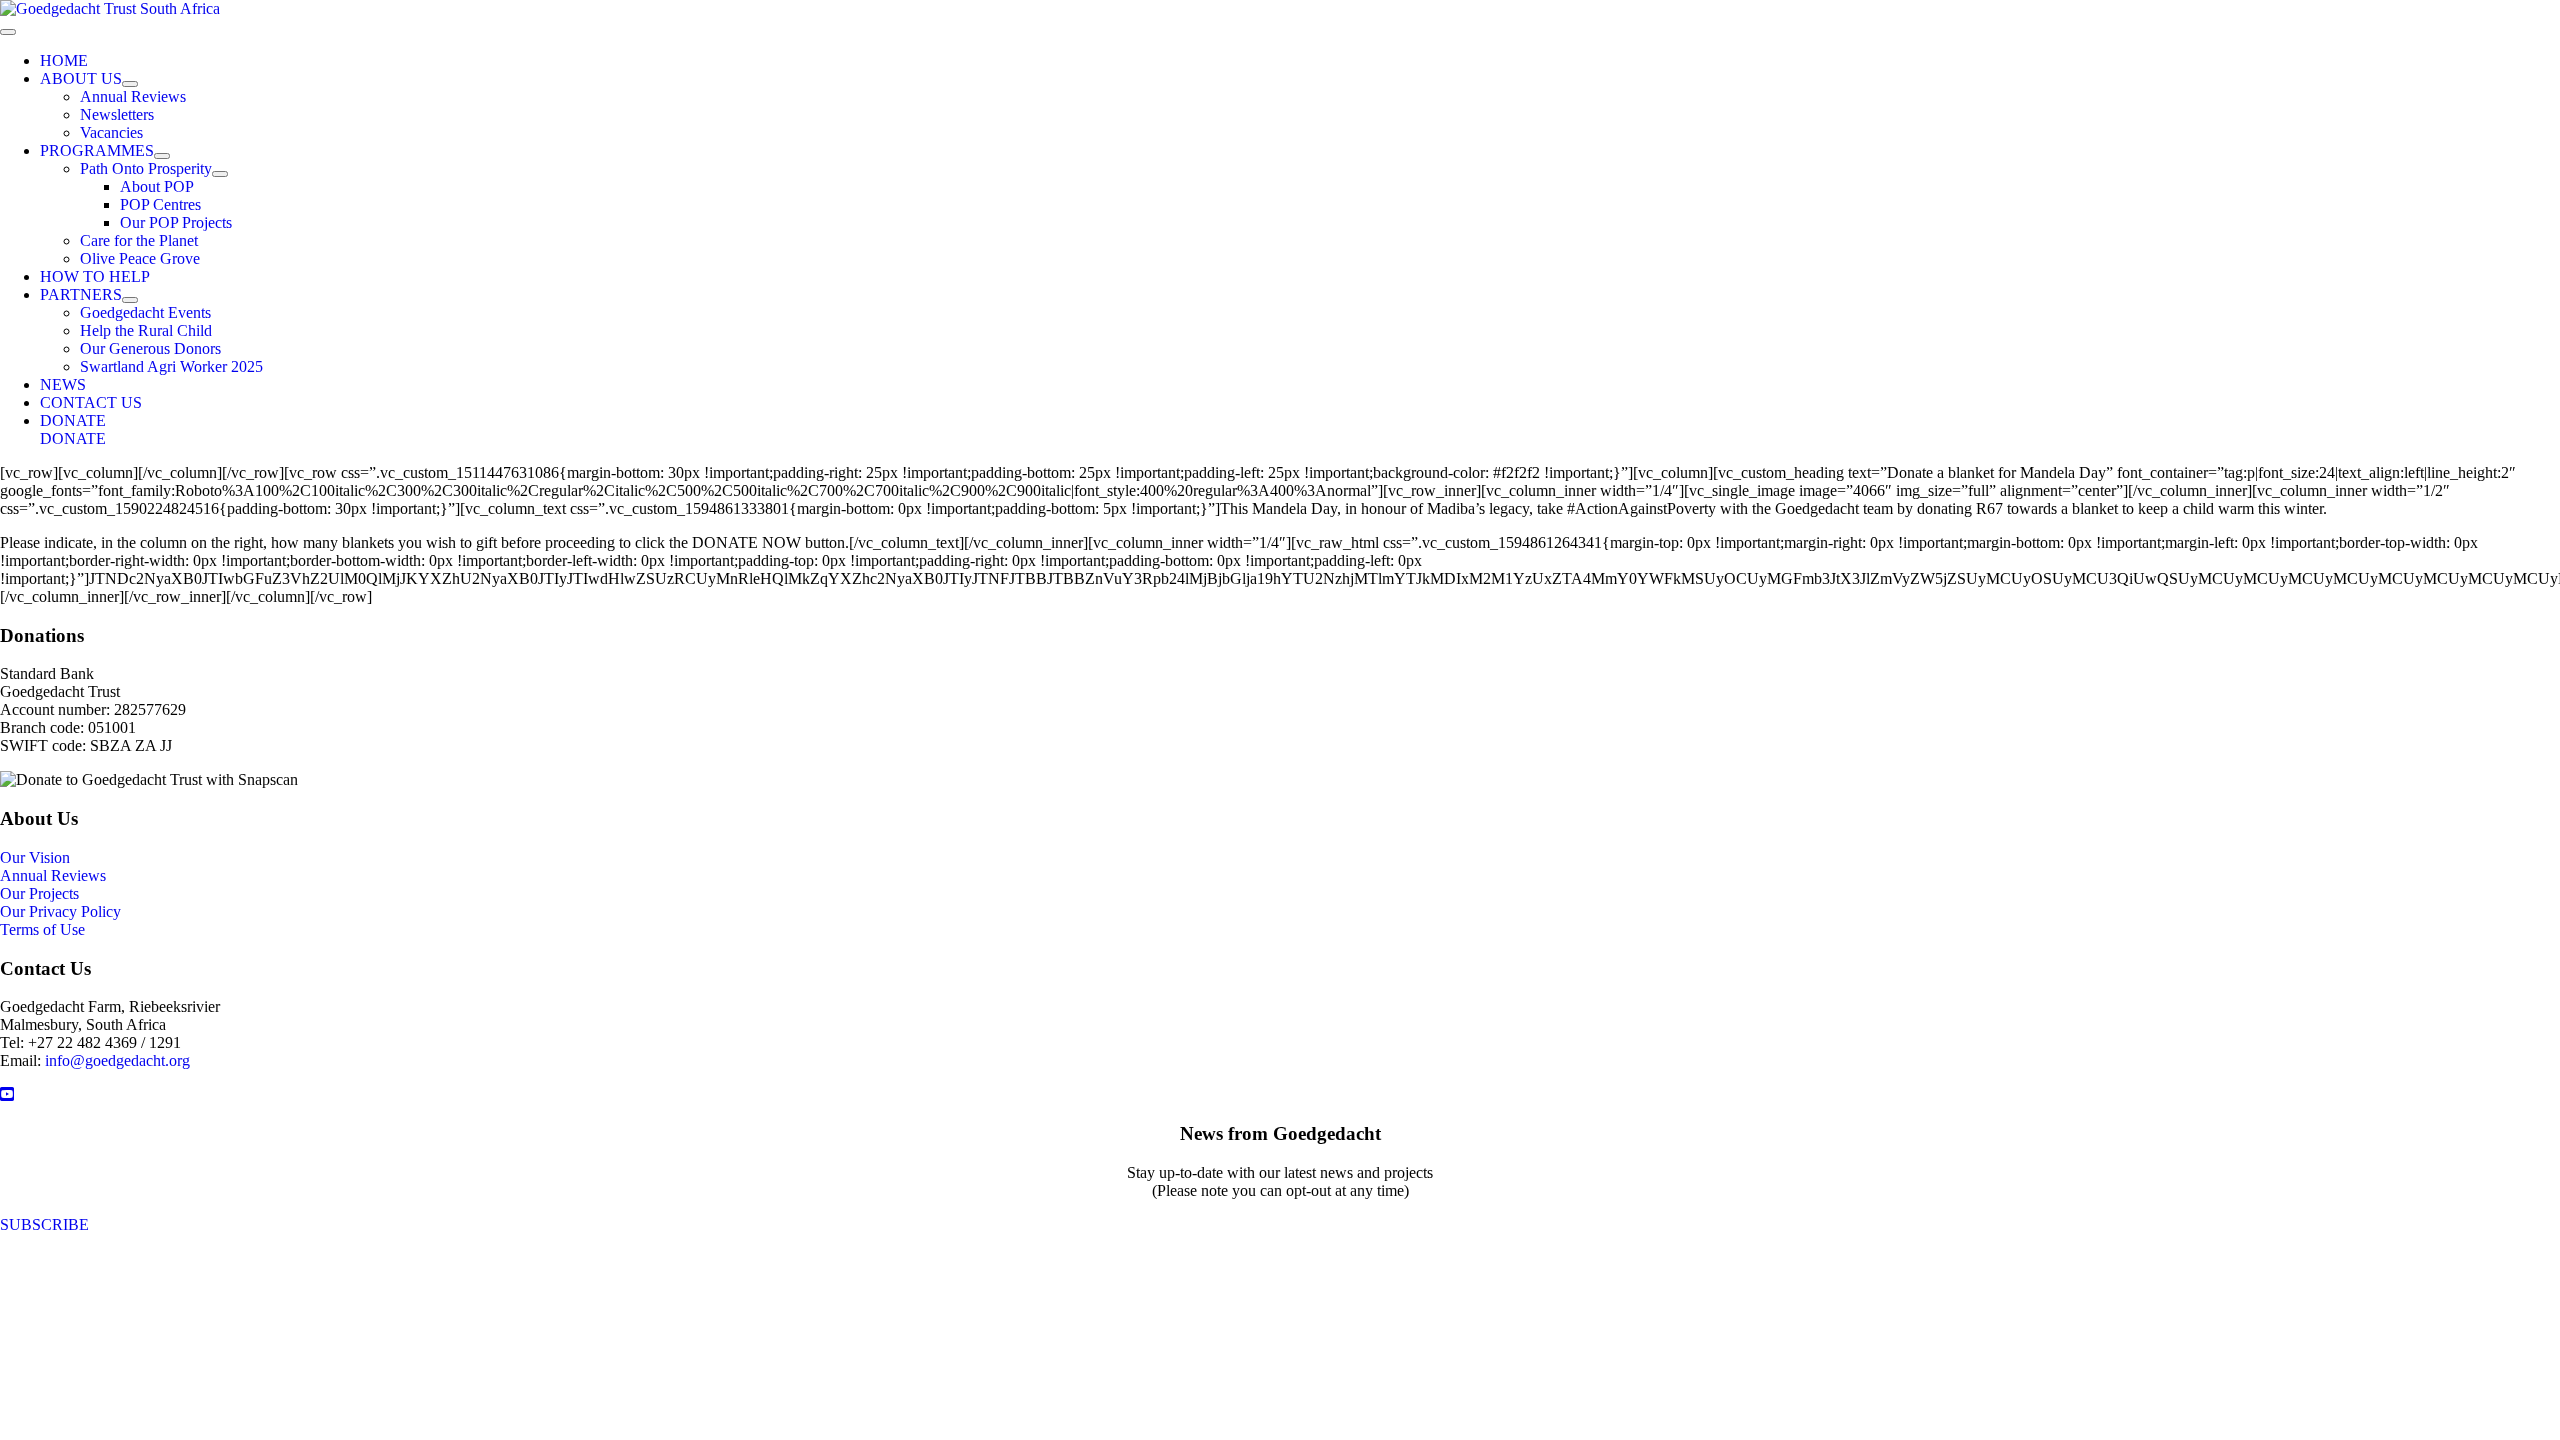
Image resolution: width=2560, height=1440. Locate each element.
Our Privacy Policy (60, 911)
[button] (1300, 421)
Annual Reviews (53, 875)
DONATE (73, 438)
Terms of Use (42, 929)
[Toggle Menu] (130, 84)
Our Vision (35, 857)
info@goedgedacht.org (117, 1060)
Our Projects (39, 893)
